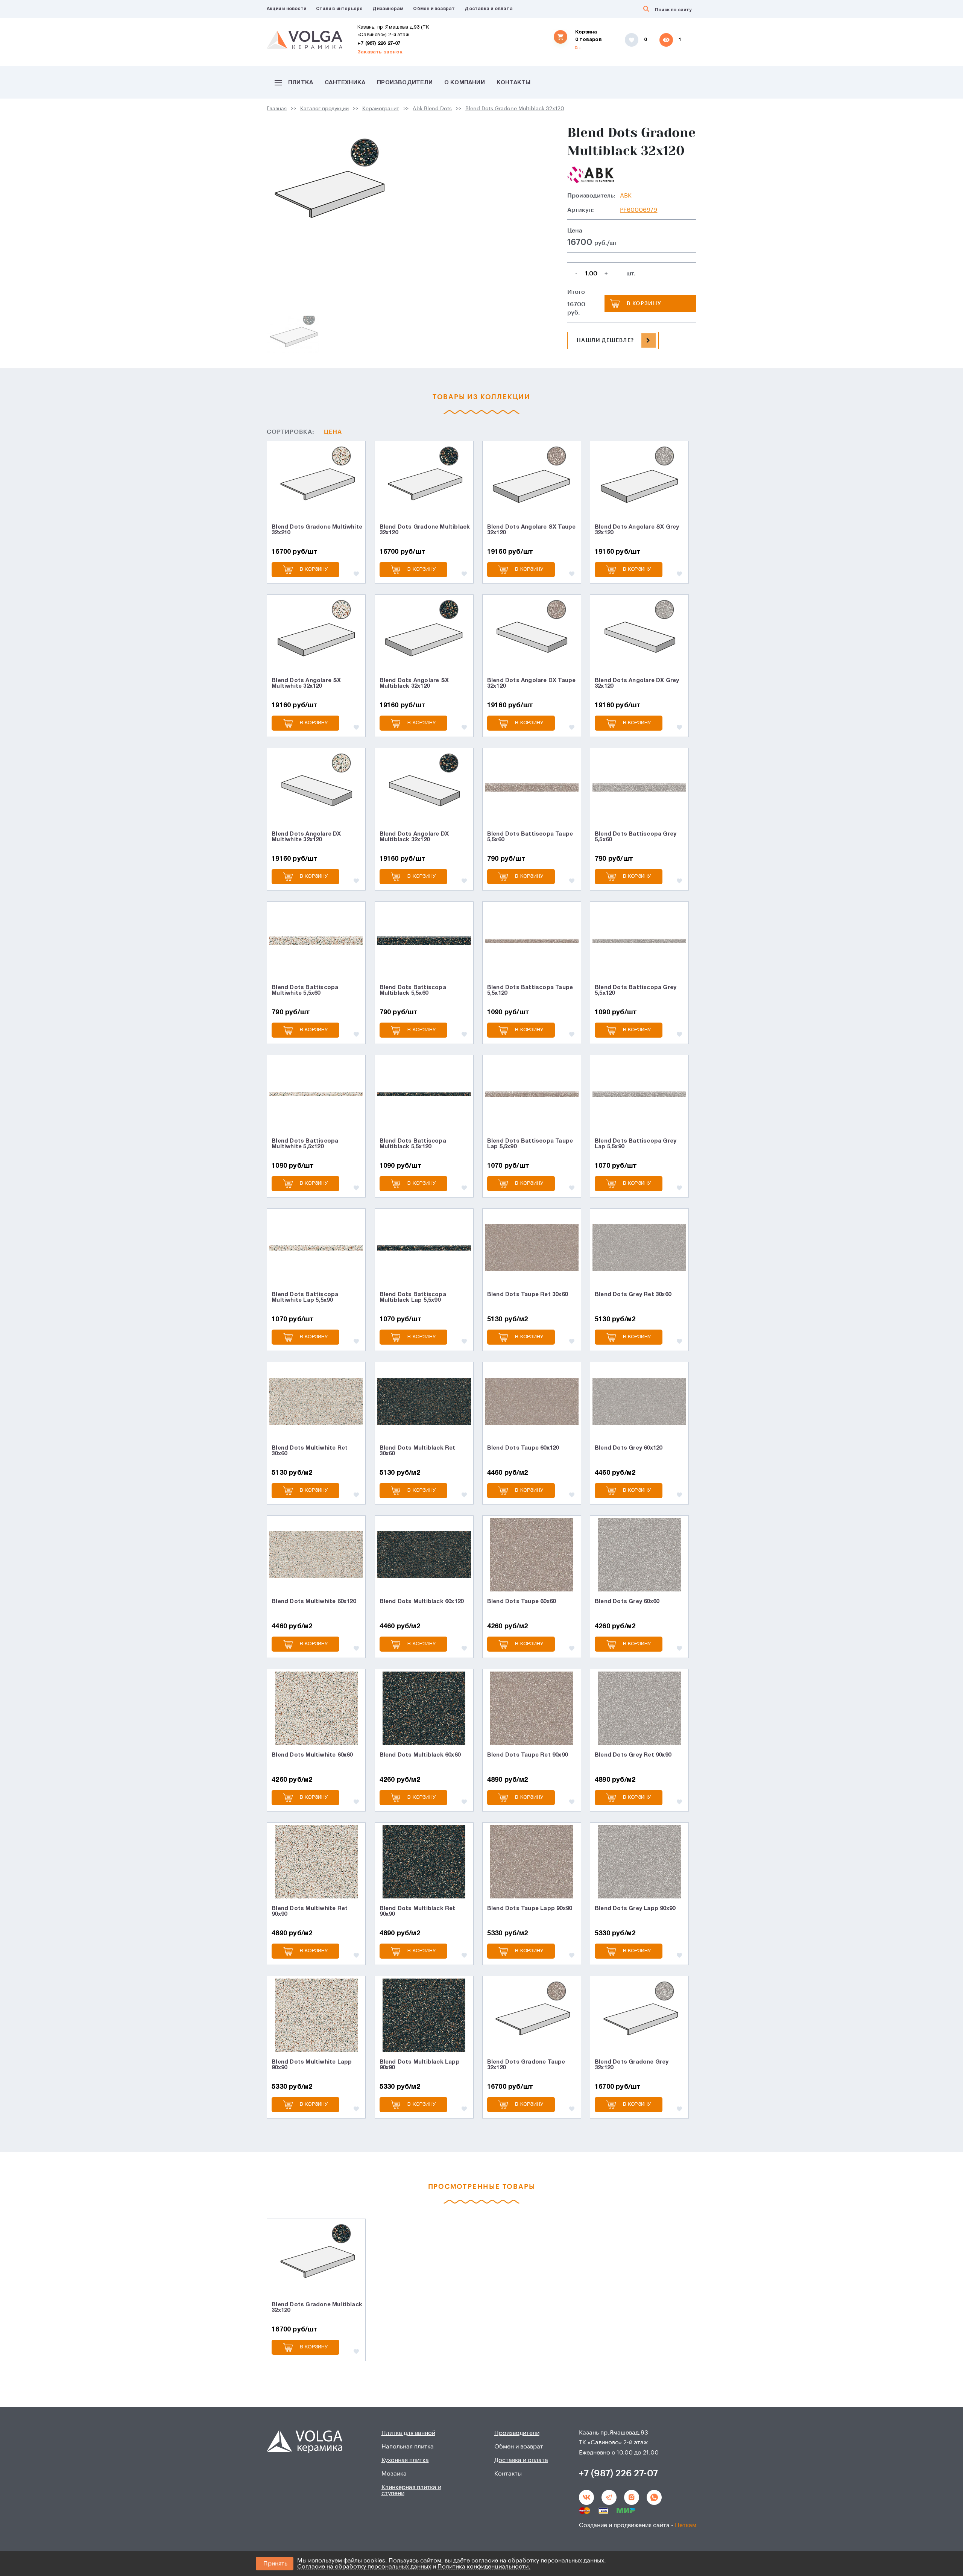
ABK (626, 196)
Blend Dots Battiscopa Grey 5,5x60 (636, 837)
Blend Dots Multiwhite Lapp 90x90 (312, 2065)
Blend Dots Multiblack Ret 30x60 (418, 1451)
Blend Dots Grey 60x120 (628, 1448)
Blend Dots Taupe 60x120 (523, 1448)
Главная (277, 109)
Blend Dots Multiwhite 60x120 (314, 1602)
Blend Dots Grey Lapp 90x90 (635, 1909)
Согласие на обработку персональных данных (364, 2567)
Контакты (514, 83)
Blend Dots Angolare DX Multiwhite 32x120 (306, 837)
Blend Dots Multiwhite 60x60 (312, 1755)
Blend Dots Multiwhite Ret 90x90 (310, 1911)
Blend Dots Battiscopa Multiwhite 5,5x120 (305, 1144)
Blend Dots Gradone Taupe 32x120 (526, 2065)
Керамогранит (381, 109)
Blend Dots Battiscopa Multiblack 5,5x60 (413, 990)
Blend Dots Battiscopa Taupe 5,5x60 (530, 837)
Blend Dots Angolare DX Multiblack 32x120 (414, 837)
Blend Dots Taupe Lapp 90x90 (529, 1909)
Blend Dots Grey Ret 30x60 (633, 1295)
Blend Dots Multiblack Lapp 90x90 (420, 2065)
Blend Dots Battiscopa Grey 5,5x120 (636, 990)
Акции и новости (286, 9)
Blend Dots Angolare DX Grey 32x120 (637, 683)
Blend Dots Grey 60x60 (627, 1602)
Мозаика (394, 2474)
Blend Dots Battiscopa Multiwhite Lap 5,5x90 (305, 1297)
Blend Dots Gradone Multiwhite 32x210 (317, 530)
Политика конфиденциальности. (484, 2567)
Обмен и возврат (434, 9)
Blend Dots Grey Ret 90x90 (633, 1755)
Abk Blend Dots (432, 109)
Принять (275, 2564)
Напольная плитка (408, 2447)
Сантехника (345, 83)
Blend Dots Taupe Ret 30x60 (527, 1295)
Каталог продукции (324, 109)
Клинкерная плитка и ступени (411, 2490)
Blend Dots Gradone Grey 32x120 (632, 2065)
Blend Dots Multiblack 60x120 (422, 1602)
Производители (405, 83)
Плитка (301, 83)
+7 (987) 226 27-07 (379, 44)
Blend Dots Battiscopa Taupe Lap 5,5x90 (530, 1144)
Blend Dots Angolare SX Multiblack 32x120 (414, 683)
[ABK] (591, 175)
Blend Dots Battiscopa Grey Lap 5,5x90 (636, 1144)
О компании (465, 83)
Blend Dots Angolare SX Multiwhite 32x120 (306, 683)
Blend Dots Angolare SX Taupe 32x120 (532, 530)
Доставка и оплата (488, 9)
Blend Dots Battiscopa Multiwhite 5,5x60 (305, 990)
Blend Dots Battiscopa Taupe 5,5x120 (530, 990)
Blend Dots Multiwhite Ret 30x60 (310, 1451)
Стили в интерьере (339, 9)
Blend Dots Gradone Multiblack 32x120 (515, 109)
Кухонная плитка (405, 2460)
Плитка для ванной (408, 2433)
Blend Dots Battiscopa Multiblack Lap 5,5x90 (413, 1297)
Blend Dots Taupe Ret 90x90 (527, 1755)
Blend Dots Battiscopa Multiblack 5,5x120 (413, 1144)
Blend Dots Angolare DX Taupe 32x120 (532, 683)
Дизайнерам (388, 9)
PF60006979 (639, 210)
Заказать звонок (380, 52)
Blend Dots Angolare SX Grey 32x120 (637, 530)
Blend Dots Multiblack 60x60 (420, 1755)
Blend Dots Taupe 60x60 (521, 1602)
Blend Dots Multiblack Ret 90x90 (418, 1911)
